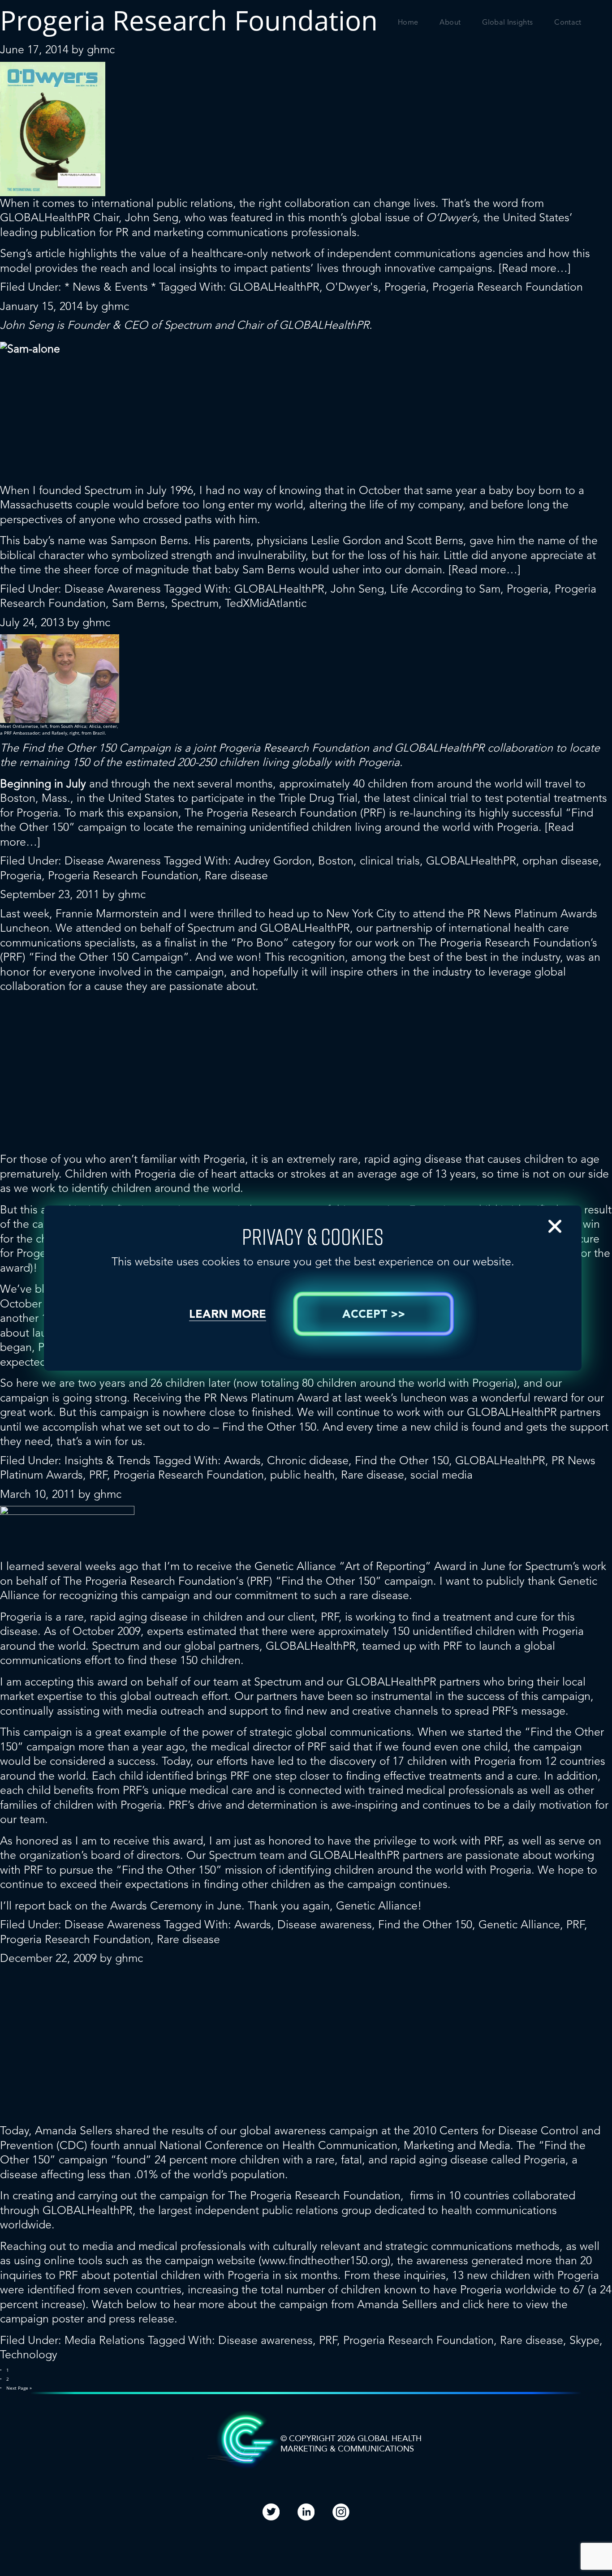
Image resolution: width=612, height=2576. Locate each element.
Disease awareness (325, 1924)
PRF (98, 1475)
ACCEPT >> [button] (374, 1315)
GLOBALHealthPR (274, 287)
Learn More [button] (228, 1315)
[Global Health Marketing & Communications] (91, 30)
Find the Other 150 (402, 1460)
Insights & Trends (108, 1460)
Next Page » (19, 2388)
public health (302, 1475)
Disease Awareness (113, 589)
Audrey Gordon (273, 861)
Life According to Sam (445, 589)
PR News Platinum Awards (532, 914)
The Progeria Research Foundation (149, 1581)
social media (442, 1475)
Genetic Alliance (519, 1924)
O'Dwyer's (352, 287)
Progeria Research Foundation (508, 287)
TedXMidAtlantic (266, 603)
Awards (242, 1460)
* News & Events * (110, 287)
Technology (29, 2355)
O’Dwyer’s (452, 217)
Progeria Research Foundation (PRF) (296, 813)
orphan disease (560, 861)
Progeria (405, 287)
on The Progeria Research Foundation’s (500, 943)
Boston (336, 861)
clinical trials (390, 861)
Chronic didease (308, 1460)
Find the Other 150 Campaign (96, 748)
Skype (584, 2340)
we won (238, 957)
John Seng (357, 589)
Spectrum (188, 325)
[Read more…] (535, 268)
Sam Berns (138, 603)
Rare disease (236, 875)
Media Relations (105, 2340)
